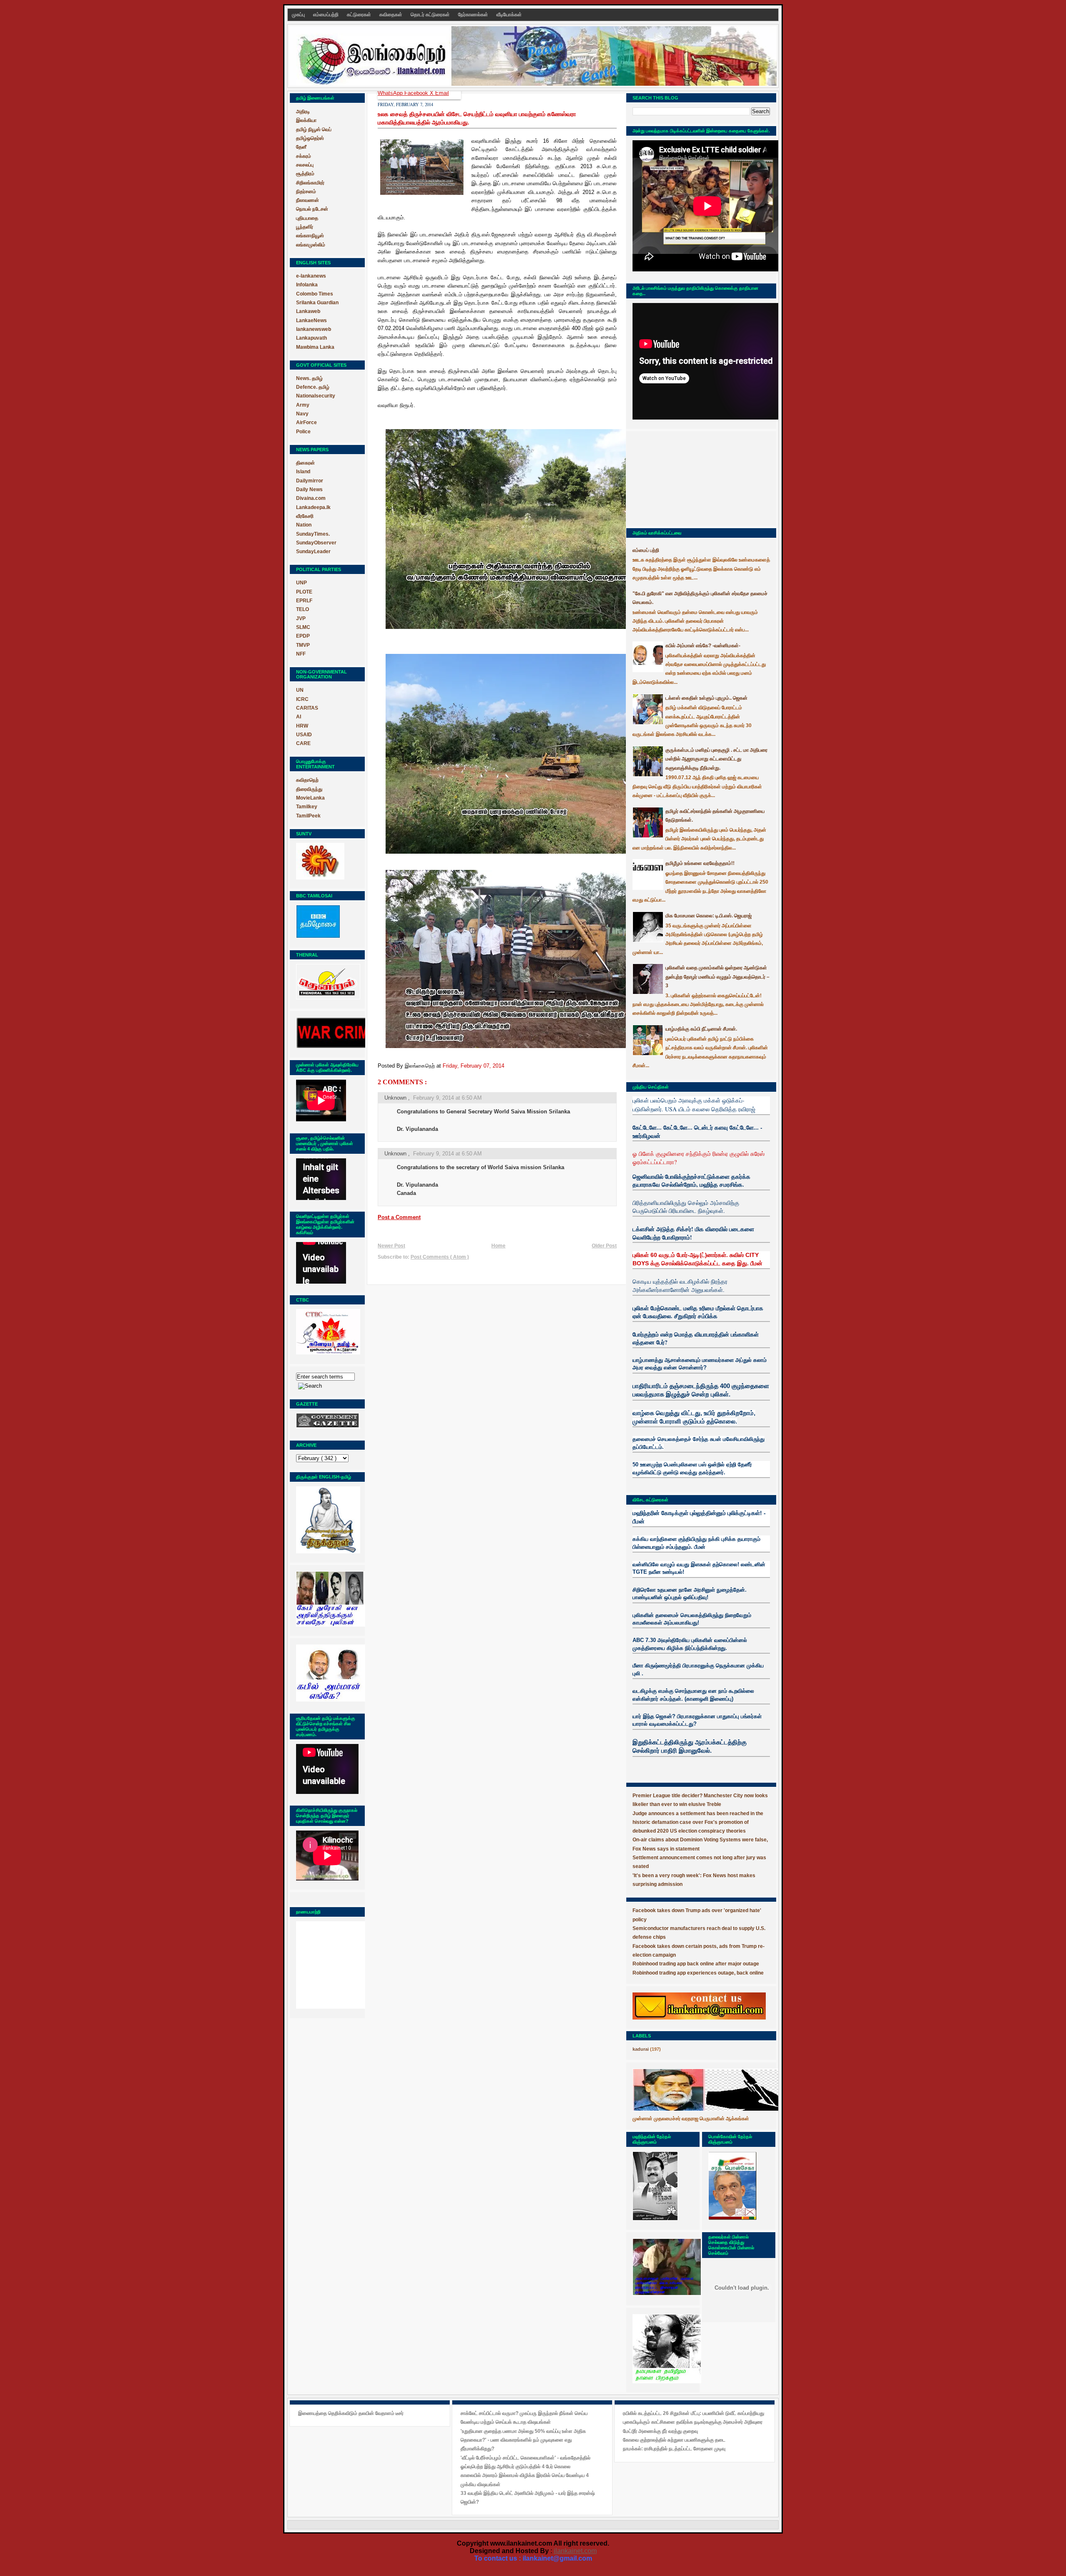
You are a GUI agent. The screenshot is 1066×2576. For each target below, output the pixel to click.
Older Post (604, 1246)
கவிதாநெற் (307, 780)
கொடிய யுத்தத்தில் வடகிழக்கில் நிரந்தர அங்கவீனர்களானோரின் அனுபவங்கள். (680, 1286)
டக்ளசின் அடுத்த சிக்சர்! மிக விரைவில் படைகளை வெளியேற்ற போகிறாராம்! (693, 1233)
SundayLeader (313, 551)
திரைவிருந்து (309, 789)
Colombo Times (315, 294)
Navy (302, 414)
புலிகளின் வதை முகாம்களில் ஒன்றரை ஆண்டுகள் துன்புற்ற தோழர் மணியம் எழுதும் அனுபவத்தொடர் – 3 (717, 977)
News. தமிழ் (309, 378)
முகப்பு (299, 15)
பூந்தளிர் (305, 227)
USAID (304, 735)
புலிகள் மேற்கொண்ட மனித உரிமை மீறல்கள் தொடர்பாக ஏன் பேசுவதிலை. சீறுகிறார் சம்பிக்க (698, 1312)
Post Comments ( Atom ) (440, 1257)
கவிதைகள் (391, 15)
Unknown (396, 1098)
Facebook (417, 93)
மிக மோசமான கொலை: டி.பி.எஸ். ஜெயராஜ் (709, 916)
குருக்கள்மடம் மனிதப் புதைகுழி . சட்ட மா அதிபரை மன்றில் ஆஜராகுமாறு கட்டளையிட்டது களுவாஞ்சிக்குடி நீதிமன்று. (716, 759)
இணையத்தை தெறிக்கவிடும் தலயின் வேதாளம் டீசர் (351, 2413)
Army (303, 405)
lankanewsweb (314, 329)
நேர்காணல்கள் (474, 15)
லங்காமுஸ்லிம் (311, 245)
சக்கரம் (304, 156)
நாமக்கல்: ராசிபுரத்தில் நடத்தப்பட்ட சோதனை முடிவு (674, 2449)
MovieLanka (310, 798)
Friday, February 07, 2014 (473, 1066)
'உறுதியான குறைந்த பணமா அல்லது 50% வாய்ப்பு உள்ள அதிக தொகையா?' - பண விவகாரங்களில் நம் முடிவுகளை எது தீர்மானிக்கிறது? (523, 2440)
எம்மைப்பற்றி (326, 15)
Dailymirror (310, 481)
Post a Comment (399, 1217)
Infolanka (307, 285)
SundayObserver (316, 543)
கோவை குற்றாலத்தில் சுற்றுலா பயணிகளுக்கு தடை (674, 2440)
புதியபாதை (307, 218)
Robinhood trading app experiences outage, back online (698, 1973)
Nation (304, 525)
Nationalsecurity (316, 396)
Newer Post (391, 1246)
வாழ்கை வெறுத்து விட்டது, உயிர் (674, 1413)
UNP (301, 583)
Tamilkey (307, 807)
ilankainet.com (575, 2551)
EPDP (303, 636)
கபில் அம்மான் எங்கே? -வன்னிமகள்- (703, 646)
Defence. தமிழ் (313, 387)
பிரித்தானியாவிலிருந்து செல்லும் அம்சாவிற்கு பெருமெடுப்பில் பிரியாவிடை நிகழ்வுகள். (686, 1207)
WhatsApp (391, 93)
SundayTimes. (313, 534)
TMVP (303, 645)
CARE (303, 743)
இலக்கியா (306, 120)
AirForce (306, 422)
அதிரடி (303, 112)
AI (299, 717)
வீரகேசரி (305, 516)
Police (303, 432)
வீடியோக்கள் (509, 15)
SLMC (303, 627)
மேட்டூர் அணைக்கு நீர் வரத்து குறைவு (660, 2431)
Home (498, 1246)
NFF (301, 654)
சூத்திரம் (305, 174)
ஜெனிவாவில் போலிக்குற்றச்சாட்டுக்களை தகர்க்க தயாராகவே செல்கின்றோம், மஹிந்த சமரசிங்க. (691, 1181)
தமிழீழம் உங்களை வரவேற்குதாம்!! (700, 863)
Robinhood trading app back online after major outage (696, 1964)
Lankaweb (308, 311)
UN (300, 690)
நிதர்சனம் (306, 191)
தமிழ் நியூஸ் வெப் (314, 129)
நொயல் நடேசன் (312, 209)
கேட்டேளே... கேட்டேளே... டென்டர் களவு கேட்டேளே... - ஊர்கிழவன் (697, 1132)
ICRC (302, 699)
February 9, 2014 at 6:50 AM (447, 1098)
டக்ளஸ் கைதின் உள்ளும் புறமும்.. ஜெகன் (706, 698)
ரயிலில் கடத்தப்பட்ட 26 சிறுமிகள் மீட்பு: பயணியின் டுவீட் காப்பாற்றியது (694, 2413)
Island (303, 472)
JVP (301, 619)
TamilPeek (308, 816)
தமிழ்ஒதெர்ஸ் (310, 138)
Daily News (309, 489)
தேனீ (301, 147)
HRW (302, 726)
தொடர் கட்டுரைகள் (431, 15)
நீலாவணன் (308, 200)
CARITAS (307, 708)
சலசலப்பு (305, 165)
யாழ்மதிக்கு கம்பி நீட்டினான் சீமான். (701, 1029)
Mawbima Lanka (315, 347)
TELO (303, 609)
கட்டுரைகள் (360, 15)
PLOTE (304, 592)
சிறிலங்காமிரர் (310, 183)
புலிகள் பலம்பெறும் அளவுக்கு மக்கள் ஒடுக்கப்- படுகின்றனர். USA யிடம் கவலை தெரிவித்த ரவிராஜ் (694, 1104)
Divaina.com (311, 498)
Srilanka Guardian (317, 303)
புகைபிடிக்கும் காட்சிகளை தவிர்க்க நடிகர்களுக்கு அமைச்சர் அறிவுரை (693, 2422)
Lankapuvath (311, 338)
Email (442, 93)
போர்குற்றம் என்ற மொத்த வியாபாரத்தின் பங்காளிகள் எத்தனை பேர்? (696, 1338)
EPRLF (304, 601)
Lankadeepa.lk (313, 507)
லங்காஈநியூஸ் (310, 236)
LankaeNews (311, 320)
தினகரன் (305, 463)
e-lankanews (311, 276)
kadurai (641, 2049)
